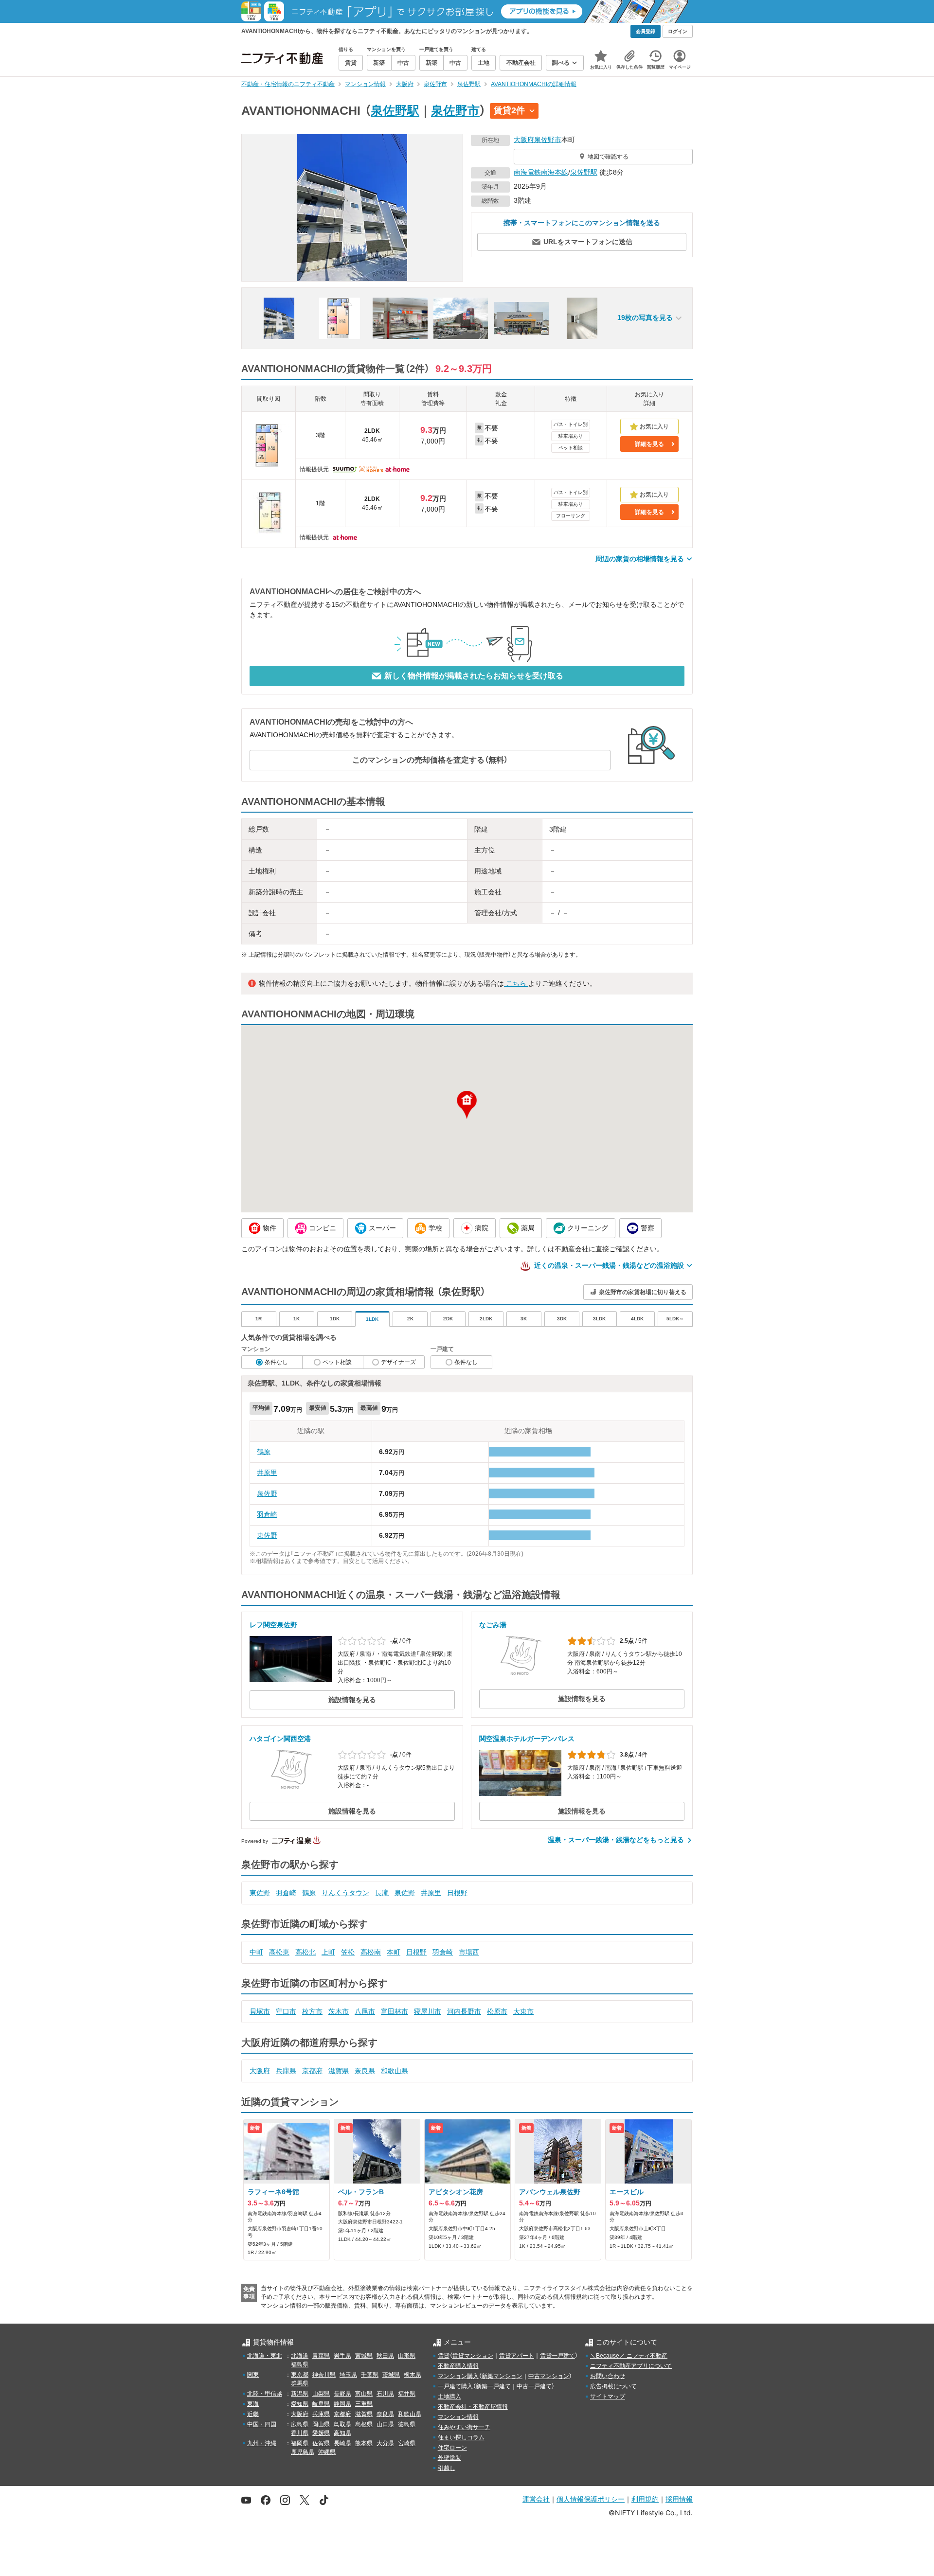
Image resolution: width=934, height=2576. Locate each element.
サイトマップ (608, 2397)
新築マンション (502, 2376)
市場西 (469, 1952)
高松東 (279, 1952)
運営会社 (536, 2499)
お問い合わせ (608, 2376)
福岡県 (300, 2443)
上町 (328, 1952)
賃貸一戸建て (557, 2356)
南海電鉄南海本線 (541, 172)
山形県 (407, 2356)
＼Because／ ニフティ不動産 (629, 2356)
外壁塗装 (449, 2458)
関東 (253, 2375)
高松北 (305, 1952)
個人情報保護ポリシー (591, 2499)
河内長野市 (464, 2011)
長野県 (342, 2394)
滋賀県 (339, 2071)
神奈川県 (324, 2375)
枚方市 (312, 2011)
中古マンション (549, 2376)
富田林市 (395, 2011)
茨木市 (339, 2011)
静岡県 (342, 2404)
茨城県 (391, 2375)
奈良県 (365, 2071)
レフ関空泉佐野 (273, 1625)
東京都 (300, 2375)
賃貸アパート (517, 2356)
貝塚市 (260, 2011)
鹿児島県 (303, 2452)
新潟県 (300, 2394)
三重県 (364, 2404)
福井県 (407, 2394)
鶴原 (264, 1452)
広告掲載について (613, 2386)
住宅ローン (452, 2448)
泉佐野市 (455, 110)
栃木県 (413, 2375)
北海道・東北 (265, 2356)
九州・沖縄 (262, 2443)
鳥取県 (342, 2424)
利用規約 (645, 2499)
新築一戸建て (493, 2386)
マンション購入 (458, 2376)
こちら (516, 983)
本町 (394, 1952)
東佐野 (267, 1535)
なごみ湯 (493, 1625)
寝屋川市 (428, 2011)
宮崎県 (407, 2443)
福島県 (300, 2364)
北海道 (300, 2356)
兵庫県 (286, 2071)
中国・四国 (262, 2424)
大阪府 (524, 140)
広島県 (300, 2424)
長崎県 (342, 2443)
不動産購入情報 (458, 2366)
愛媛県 (321, 2433)
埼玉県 (348, 2375)
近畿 (253, 2414)
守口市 (286, 2011)
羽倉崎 (267, 1514)
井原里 (267, 1473)
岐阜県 (321, 2404)
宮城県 (364, 2356)
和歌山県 (395, 2071)
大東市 (523, 2011)
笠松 (348, 1952)
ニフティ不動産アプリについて (631, 2366)
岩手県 (342, 2356)
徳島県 (407, 2424)
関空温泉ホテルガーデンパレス (527, 1739)
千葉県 (370, 2375)
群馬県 (300, 2383)
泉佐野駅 (395, 110)
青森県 (321, 2356)
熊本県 (364, 2443)
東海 (253, 2404)
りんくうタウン (345, 1893)
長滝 (382, 1893)
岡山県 (321, 2424)
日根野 (457, 1893)
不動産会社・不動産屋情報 (473, 2407)
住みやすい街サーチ (464, 2427)
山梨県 (321, 2394)
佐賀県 (321, 2443)
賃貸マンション (473, 2356)
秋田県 (385, 2356)
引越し (447, 2468)
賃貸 (444, 2356)
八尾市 (365, 2011)
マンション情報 (458, 2417)
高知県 (342, 2433)
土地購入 (449, 2397)
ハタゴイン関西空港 (280, 1739)
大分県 (385, 2443)
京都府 (312, 2071)
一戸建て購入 (455, 2386)
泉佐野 (267, 1493)
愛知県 (300, 2404)
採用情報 (679, 2499)
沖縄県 (327, 2452)
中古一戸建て (534, 2386)
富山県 (364, 2394)
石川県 (385, 2394)
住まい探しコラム (461, 2437)
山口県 (385, 2424)
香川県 (300, 2433)
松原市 (497, 2011)
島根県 (364, 2424)
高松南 (371, 1952)
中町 (256, 1952)
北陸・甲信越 (265, 2394)
